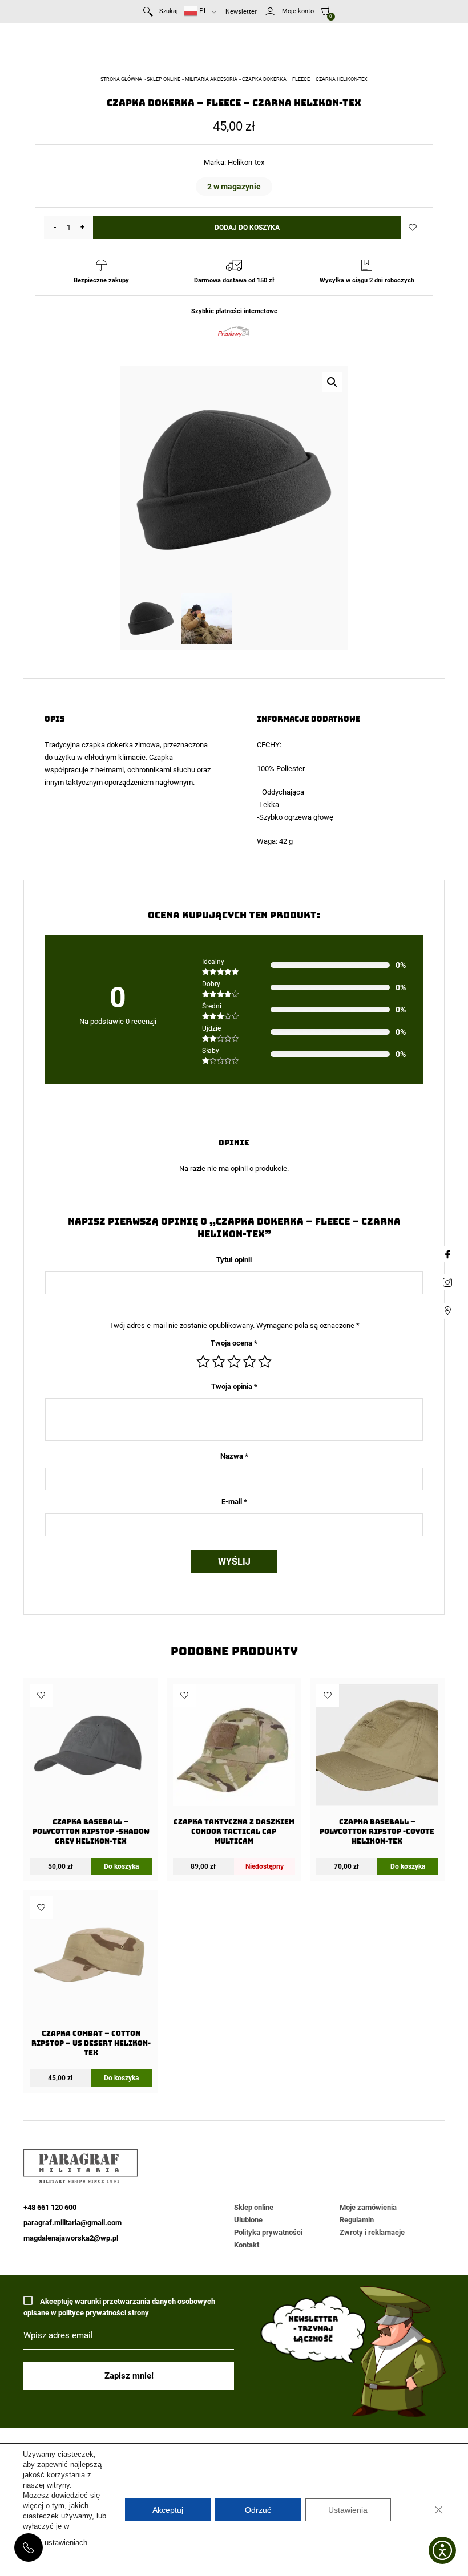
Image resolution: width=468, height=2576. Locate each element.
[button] (332, 382)
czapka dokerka (107, 745)
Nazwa (234, 1456)
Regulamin (357, 2220)
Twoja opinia (234, 1386)
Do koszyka (121, 1866)
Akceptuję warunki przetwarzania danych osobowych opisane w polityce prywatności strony (119, 2307)
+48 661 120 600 (29, 2547)
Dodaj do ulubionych (413, 228)
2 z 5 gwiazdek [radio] (219, 1362)
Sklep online (164, 79)
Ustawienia (348, 2510)
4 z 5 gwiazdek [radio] (249, 1362)
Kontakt (247, 2245)
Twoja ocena (234, 1343)
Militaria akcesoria (211, 79)
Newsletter (241, 12)
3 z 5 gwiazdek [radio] (234, 1362)
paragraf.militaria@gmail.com (72, 2223)
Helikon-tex (246, 162)
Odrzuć (258, 2510)
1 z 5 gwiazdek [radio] (203, 1362)
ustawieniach (66, 2543)
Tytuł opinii (234, 1260)
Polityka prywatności (268, 2232)
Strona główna (121, 79)
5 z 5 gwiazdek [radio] (265, 1362)
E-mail (234, 1502)
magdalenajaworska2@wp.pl (71, 2238)
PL (202, 11)
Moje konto (298, 11)
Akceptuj (168, 2510)
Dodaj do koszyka (247, 228)
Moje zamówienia (368, 2207)
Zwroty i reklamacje (372, 2232)
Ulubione (248, 2220)
